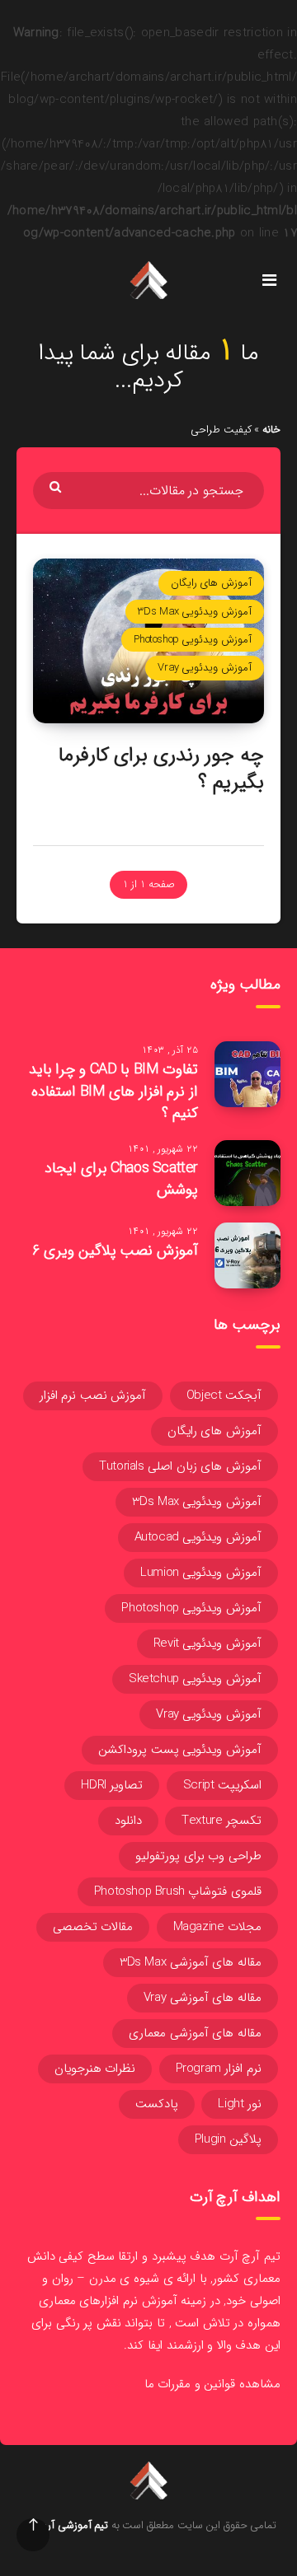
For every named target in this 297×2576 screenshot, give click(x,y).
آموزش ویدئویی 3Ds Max (195, 612)
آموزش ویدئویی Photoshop (193, 640)
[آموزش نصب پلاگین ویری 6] (247, 1255)
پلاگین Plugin (228, 2139)
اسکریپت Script (222, 1785)
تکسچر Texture (222, 1821)
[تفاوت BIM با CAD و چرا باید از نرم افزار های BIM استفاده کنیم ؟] (247, 1074)
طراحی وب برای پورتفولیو (198, 1856)
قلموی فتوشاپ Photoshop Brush (178, 1891)
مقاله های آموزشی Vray (203, 1998)
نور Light (240, 2104)
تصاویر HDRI (112, 1785)
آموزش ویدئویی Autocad (198, 1537)
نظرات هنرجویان (95, 2069)
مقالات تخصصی (93, 1927)
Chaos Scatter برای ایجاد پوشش (121, 1179)
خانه (271, 430)
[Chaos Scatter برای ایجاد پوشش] (247, 1173)
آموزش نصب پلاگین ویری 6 (115, 1251)
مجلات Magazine (217, 1927)
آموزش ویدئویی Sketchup (195, 1679)
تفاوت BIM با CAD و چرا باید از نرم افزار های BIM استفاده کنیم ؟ (113, 1091)
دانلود (128, 1821)
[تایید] (57, 486)
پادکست (157, 2104)
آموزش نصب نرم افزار (93, 1396)
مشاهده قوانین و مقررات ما (212, 2384)
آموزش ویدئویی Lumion (201, 1573)
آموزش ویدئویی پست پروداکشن (180, 1750)
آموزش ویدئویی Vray (205, 668)
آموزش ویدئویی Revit (207, 1643)
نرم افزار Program (219, 2069)
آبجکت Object (224, 1396)
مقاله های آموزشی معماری (195, 2033)
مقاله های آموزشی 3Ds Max (191, 1962)
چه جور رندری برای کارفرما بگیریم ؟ (161, 769)
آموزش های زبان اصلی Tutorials (180, 1466)
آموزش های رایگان (211, 583)
